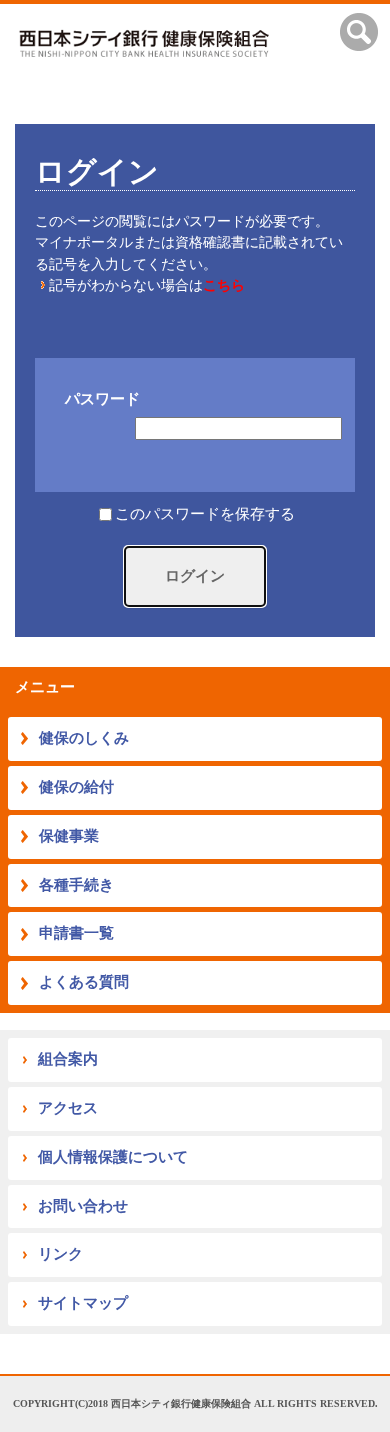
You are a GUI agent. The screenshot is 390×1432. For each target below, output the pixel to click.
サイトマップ (83, 1303)
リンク (60, 1254)
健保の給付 (76, 787)
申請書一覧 (76, 933)
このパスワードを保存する (205, 515)
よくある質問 (84, 982)
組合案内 (68, 1059)
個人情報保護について (113, 1157)
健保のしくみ (84, 738)
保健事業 (69, 836)
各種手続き (76, 885)
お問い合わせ (83, 1206)
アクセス (68, 1108)
